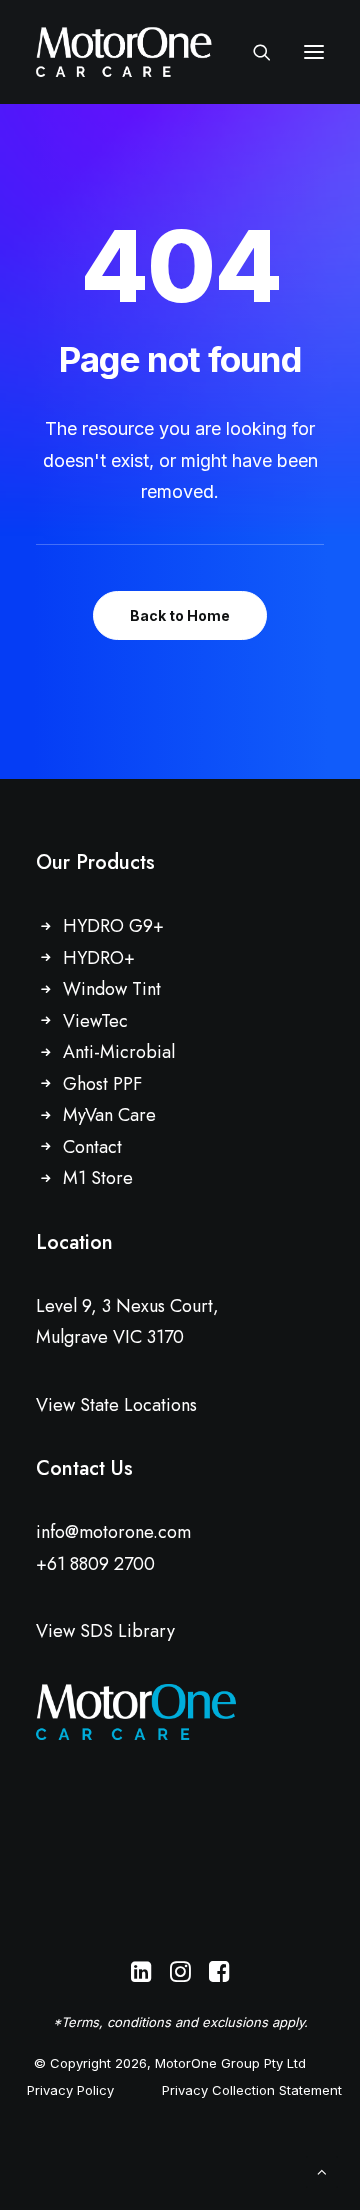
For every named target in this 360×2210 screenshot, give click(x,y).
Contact (92, 1147)
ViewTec (95, 1021)
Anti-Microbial (119, 1052)
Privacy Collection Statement (252, 2090)
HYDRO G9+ (113, 926)
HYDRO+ (99, 958)
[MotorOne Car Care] (124, 52)
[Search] (253, 52)
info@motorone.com (113, 1532)
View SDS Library (105, 1631)
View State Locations (116, 1405)
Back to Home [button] (180, 615)
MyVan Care (109, 1115)
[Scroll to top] (322, 2170)
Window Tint (112, 989)
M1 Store (98, 1178)
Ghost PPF (102, 1084)
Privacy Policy (70, 2090)
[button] (314, 52)
